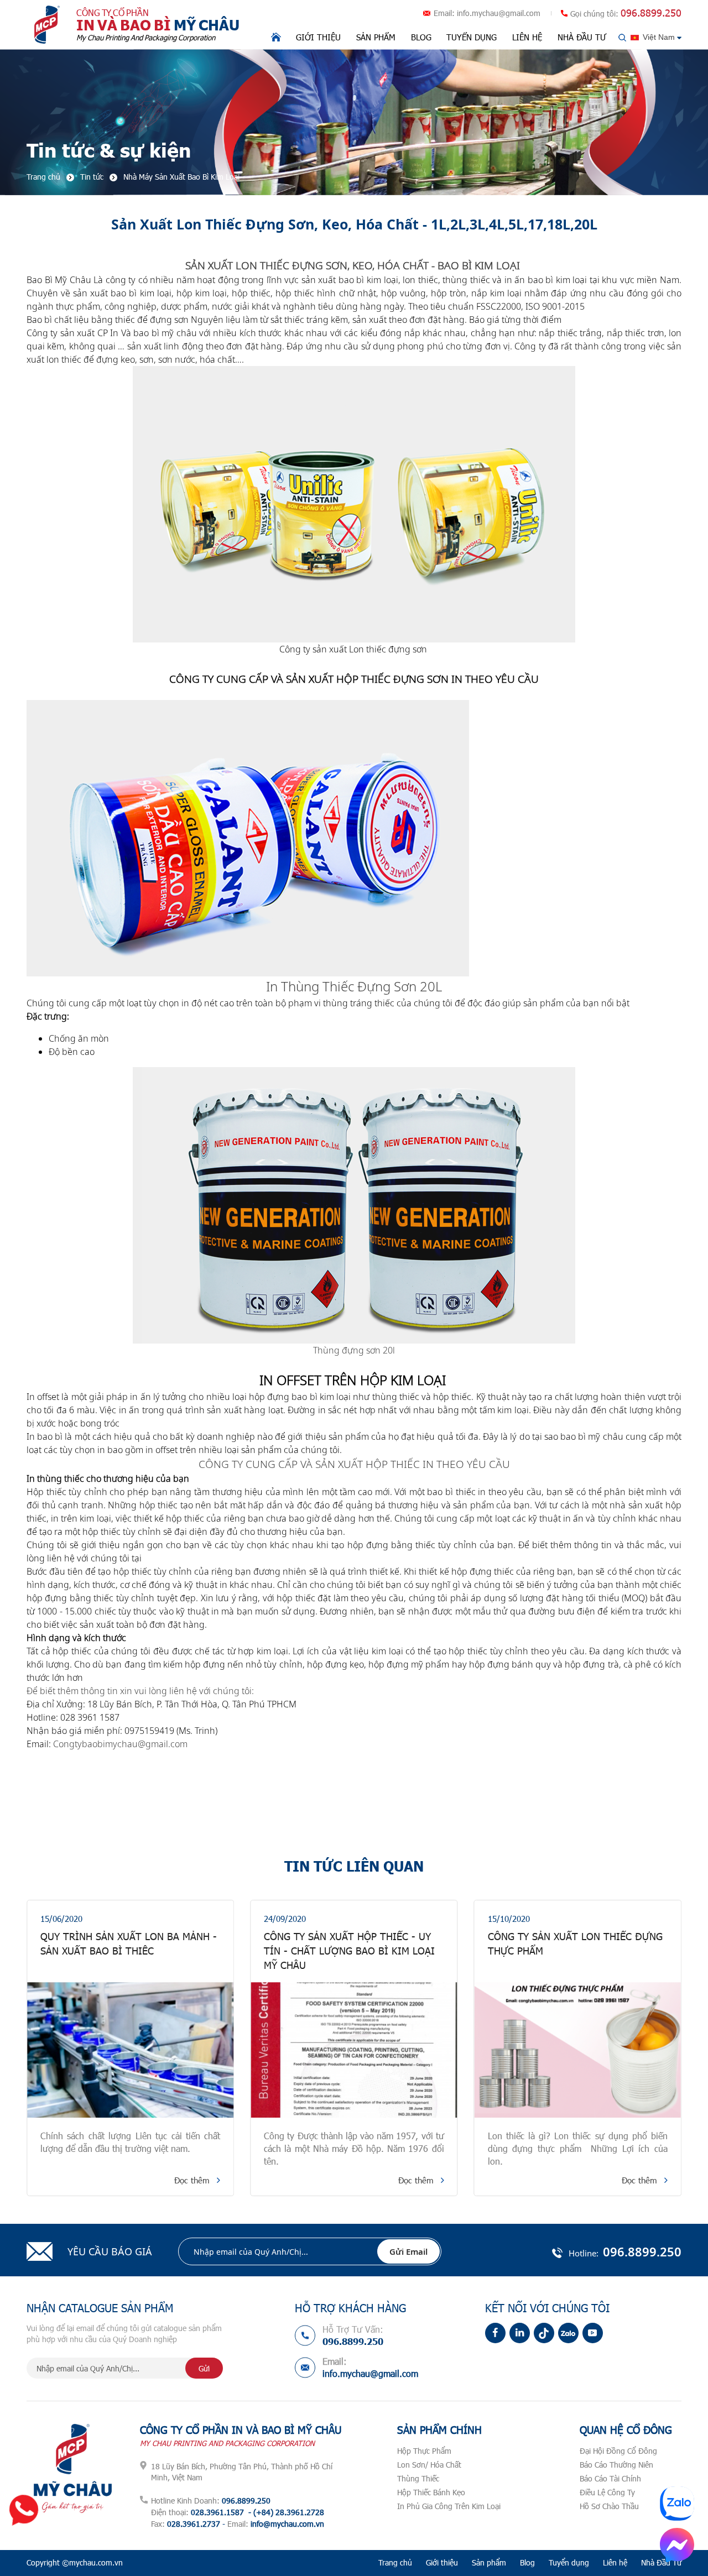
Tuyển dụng (472, 37)
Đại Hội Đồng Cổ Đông (618, 2451)
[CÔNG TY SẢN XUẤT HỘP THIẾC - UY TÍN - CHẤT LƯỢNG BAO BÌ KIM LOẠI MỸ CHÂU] (130, 2050)
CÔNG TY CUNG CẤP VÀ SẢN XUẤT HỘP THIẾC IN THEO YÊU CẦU (354, 1464)
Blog (421, 37)
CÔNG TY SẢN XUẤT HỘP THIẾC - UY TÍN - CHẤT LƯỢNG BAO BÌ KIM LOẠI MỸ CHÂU (126, 1951)
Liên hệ (527, 37)
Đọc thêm (192, 2180)
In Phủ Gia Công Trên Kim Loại (449, 2506)
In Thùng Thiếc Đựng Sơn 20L (354, 986)
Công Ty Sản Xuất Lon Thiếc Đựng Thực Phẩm (351, 1943)
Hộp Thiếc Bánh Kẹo (431, 2492)
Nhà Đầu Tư (582, 37)
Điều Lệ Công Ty (607, 2492)
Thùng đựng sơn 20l (354, 1350)
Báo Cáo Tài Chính (610, 2478)
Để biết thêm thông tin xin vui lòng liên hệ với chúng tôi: (140, 1691)
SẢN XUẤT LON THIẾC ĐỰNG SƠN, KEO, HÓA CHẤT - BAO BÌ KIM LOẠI (354, 265)
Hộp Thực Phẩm (424, 2451)
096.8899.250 (651, 13)
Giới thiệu (318, 37)
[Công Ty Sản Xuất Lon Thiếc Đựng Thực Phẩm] (354, 2050)
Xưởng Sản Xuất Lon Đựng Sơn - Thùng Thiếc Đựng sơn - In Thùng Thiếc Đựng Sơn (576, 1951)
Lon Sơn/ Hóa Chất (429, 2465)
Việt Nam (659, 37)
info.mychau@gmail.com (499, 13)
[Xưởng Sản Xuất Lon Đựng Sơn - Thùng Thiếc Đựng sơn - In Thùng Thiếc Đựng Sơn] (578, 2050)
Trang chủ (395, 2562)
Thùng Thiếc (418, 2478)
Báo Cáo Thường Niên (616, 2465)
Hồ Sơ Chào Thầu (609, 2506)
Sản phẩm (376, 37)
